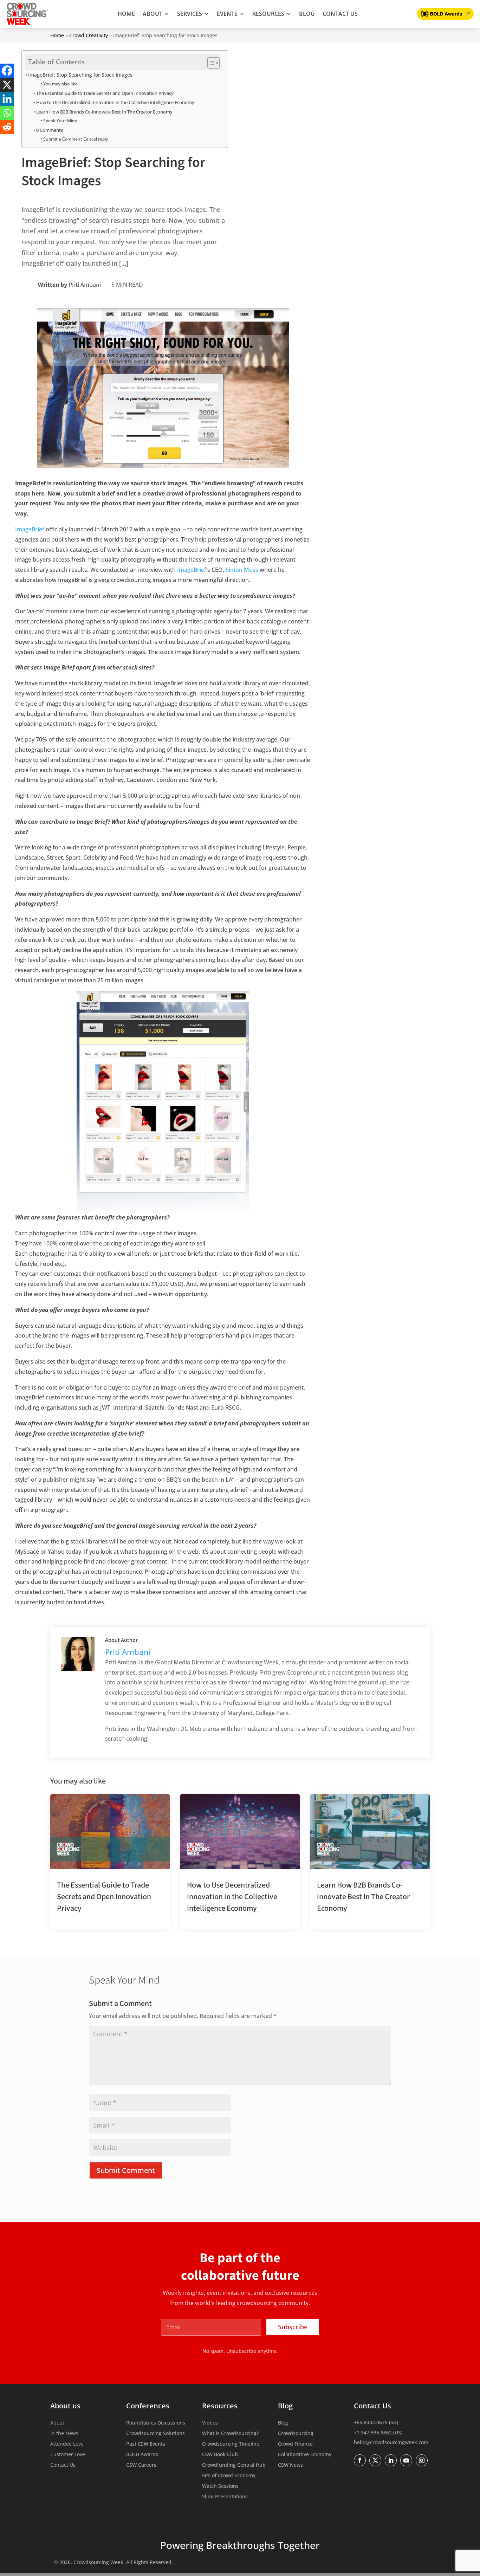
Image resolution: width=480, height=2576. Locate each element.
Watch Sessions (220, 2486)
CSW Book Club (220, 2455)
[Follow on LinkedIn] (391, 2460)
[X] (7, 85)
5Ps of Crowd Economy (229, 2476)
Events (227, 14)
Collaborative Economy (305, 2455)
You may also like (60, 84)
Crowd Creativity (89, 35)
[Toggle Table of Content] (210, 63)
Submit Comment (126, 2170)
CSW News (290, 2465)
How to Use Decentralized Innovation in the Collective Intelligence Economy (115, 102)
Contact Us (340, 14)
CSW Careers (141, 2465)
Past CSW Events (146, 2444)
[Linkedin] (7, 99)
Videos (210, 2423)
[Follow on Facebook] (360, 2460)
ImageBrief (30, 529)
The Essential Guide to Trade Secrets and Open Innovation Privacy (105, 93)
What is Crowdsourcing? (230, 2434)
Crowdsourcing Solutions (155, 2434)
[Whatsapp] (7, 113)
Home (126, 14)
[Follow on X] (375, 2460)
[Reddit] (7, 127)
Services (190, 14)
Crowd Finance (295, 2444)
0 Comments (50, 130)
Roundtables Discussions (156, 2423)
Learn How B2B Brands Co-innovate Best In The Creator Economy (104, 112)
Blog (307, 14)
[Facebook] (7, 71)
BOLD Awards (142, 2455)
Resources (268, 14)
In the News (64, 2434)
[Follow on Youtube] (406, 2460)
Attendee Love (67, 2444)
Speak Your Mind (60, 121)
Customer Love (68, 2455)
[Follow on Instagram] (422, 2460)
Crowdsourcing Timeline (231, 2444)
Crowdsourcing (296, 2434)
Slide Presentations (225, 2497)
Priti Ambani (85, 285)
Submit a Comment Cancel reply (76, 139)
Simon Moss (242, 570)
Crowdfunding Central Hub (234, 2465)
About (153, 14)
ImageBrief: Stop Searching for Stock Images (80, 75)
